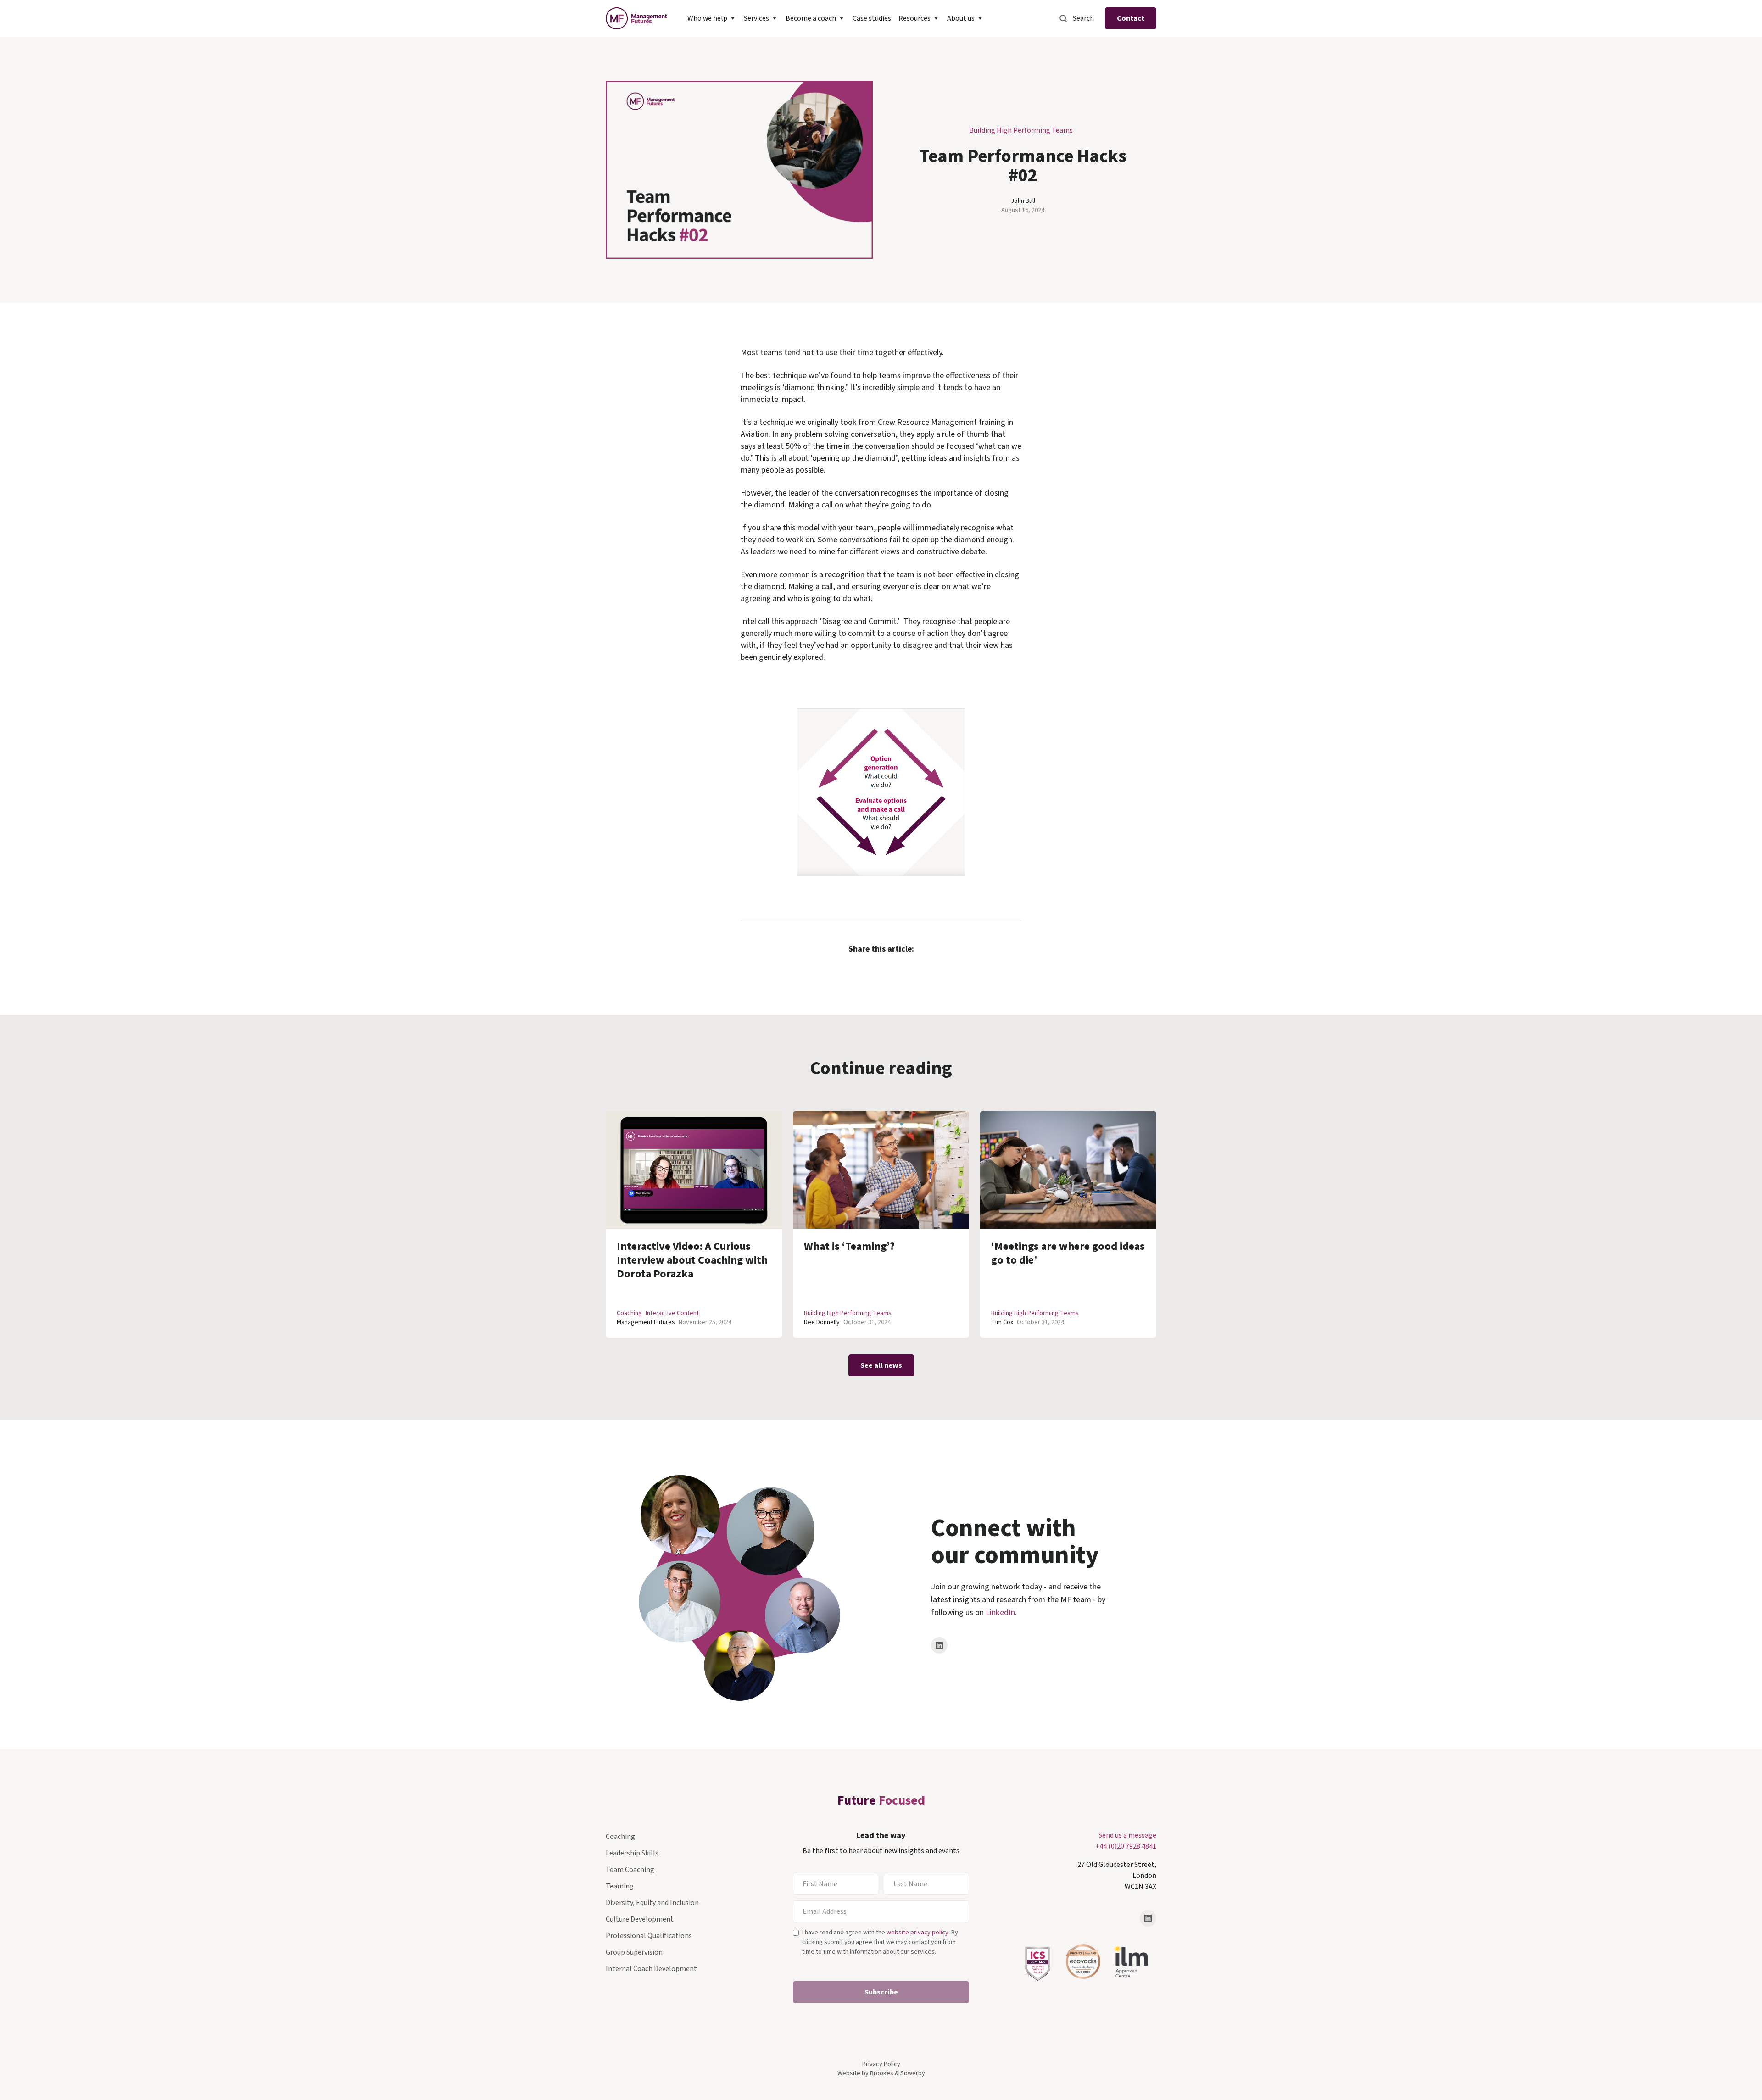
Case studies (872, 18)
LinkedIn (1000, 1613)
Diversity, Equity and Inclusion (652, 1903)
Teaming (620, 1886)
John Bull (1023, 201)
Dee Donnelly (822, 1322)
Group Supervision (634, 1952)
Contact (1131, 18)
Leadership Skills (632, 1853)
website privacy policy (917, 1933)
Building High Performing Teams (1021, 130)
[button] (712, 18)
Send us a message (1127, 1835)
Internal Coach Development (651, 1969)
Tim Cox (1002, 1322)
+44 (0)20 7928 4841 (1126, 1846)
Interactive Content (672, 1313)
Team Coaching (630, 1870)
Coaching (629, 1313)
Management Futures (646, 1322)
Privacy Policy (881, 2064)
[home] (636, 18)
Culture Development (640, 1919)
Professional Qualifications (649, 1936)
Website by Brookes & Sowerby (881, 2073)
